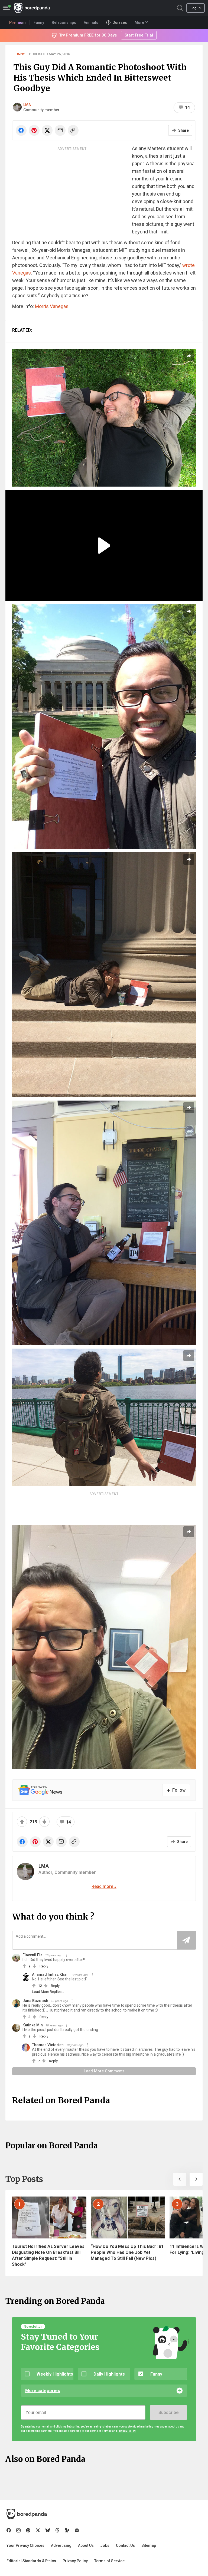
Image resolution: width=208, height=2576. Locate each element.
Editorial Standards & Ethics (31, 2561)
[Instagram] (18, 2530)
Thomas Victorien (48, 2045)
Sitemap (149, 2545)
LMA (27, 105)
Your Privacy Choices (25, 2545)
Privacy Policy (75, 2561)
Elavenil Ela (32, 1955)
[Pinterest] (28, 2530)
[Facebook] (9, 2530)
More (139, 22)
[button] (180, 2179)
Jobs (105, 2545)
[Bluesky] (48, 2530)
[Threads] (57, 2530)
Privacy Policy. (127, 2431)
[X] (38, 2530)
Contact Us (125, 2545)
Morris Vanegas (52, 306)
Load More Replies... (48, 1992)
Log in (196, 8)
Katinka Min (33, 2025)
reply (44, 1966)
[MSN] (67, 2530)
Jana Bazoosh (35, 2001)
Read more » (104, 1886)
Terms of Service (109, 2561)
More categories (43, 2391)
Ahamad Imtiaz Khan (50, 1974)
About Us (86, 2545)
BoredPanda (32, 8)
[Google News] (77, 2530)
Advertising (61, 2545)
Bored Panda (27, 2514)
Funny (19, 54)
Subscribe (168, 2412)
